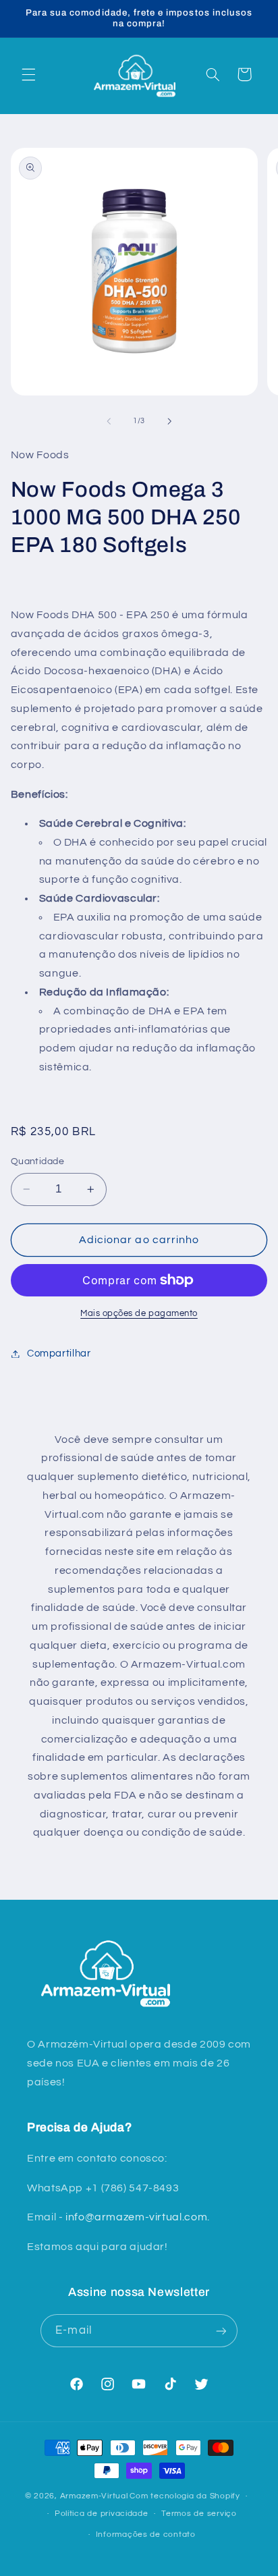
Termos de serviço (199, 2514)
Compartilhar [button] (59, 1353)
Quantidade (37, 1161)
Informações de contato (146, 2534)
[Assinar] (221, 2331)
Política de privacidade (102, 2514)
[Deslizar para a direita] (169, 421)
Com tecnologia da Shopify (185, 2496)
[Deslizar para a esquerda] (109, 421)
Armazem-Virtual (94, 2496)
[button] (28, 74)
